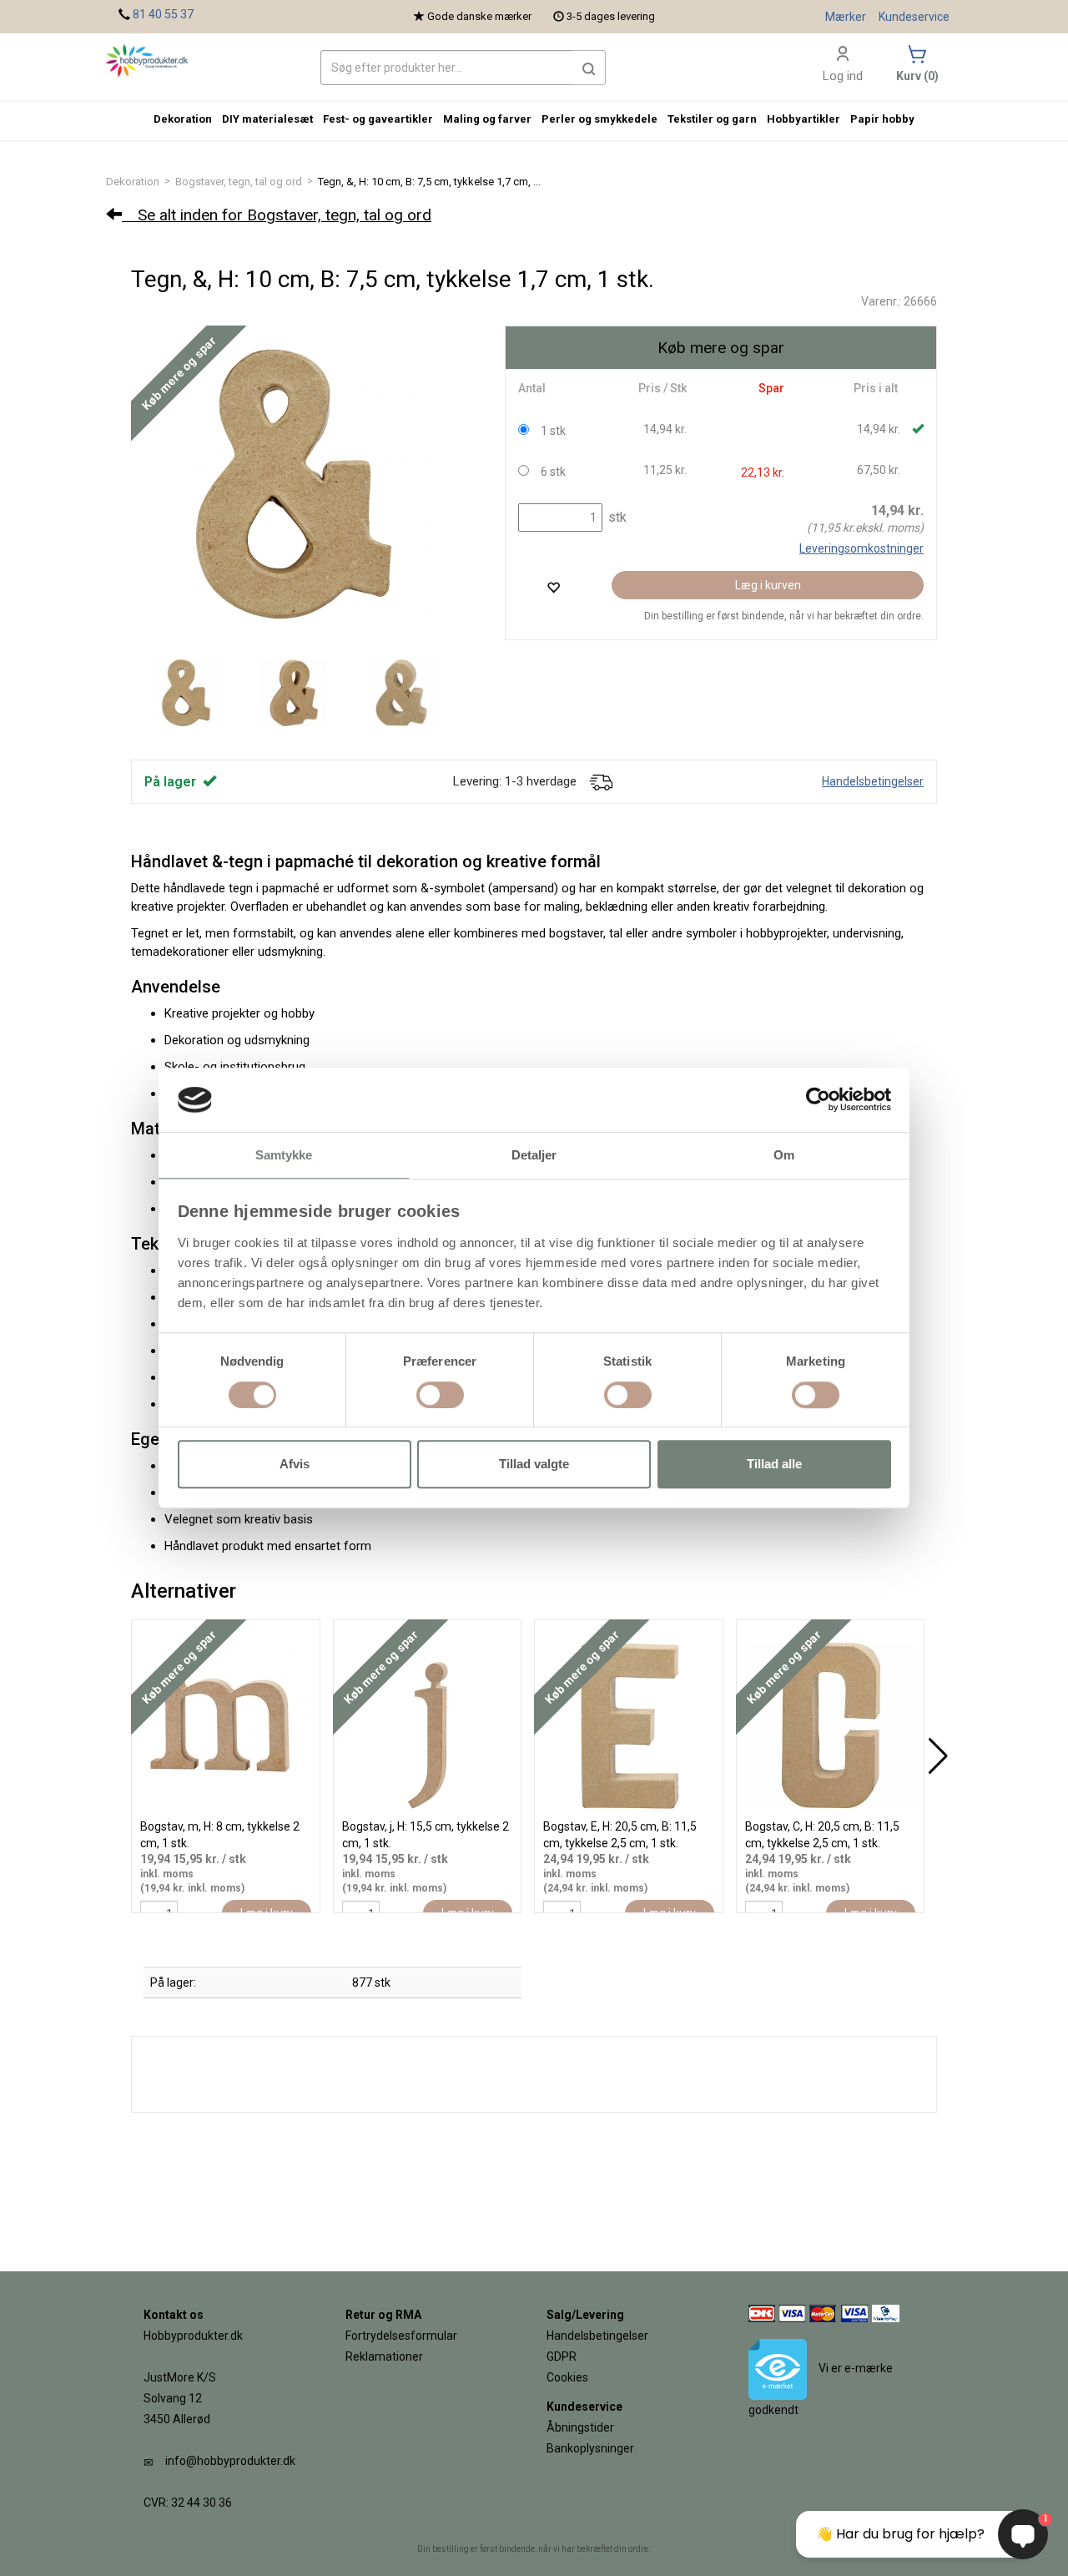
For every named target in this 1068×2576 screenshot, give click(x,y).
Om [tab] (784, 1155)
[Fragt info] (601, 781)
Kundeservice (914, 17)
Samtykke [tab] (284, 1155)
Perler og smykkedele (599, 119)
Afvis (295, 1464)
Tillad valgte (534, 1464)
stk (616, 517)
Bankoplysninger (590, 2448)
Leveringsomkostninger (861, 548)
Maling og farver (487, 119)
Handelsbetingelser (873, 781)
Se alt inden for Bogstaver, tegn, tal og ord (277, 215)
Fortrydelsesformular (401, 2336)
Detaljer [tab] (534, 1155)
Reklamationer (384, 2356)
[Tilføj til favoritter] (553, 587)
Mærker (846, 17)
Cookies (567, 2377)
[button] (589, 68)
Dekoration (133, 182)
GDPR (562, 2356)
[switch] (440, 1395)
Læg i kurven (768, 585)
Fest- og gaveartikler (378, 119)
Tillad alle (774, 1464)
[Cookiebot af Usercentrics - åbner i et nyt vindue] (818, 1100)
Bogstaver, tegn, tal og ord (239, 182)
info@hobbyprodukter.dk (230, 2461)
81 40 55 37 (163, 14)
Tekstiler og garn (712, 119)
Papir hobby (882, 119)
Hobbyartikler (804, 119)
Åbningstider (580, 2427)
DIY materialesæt (267, 119)
